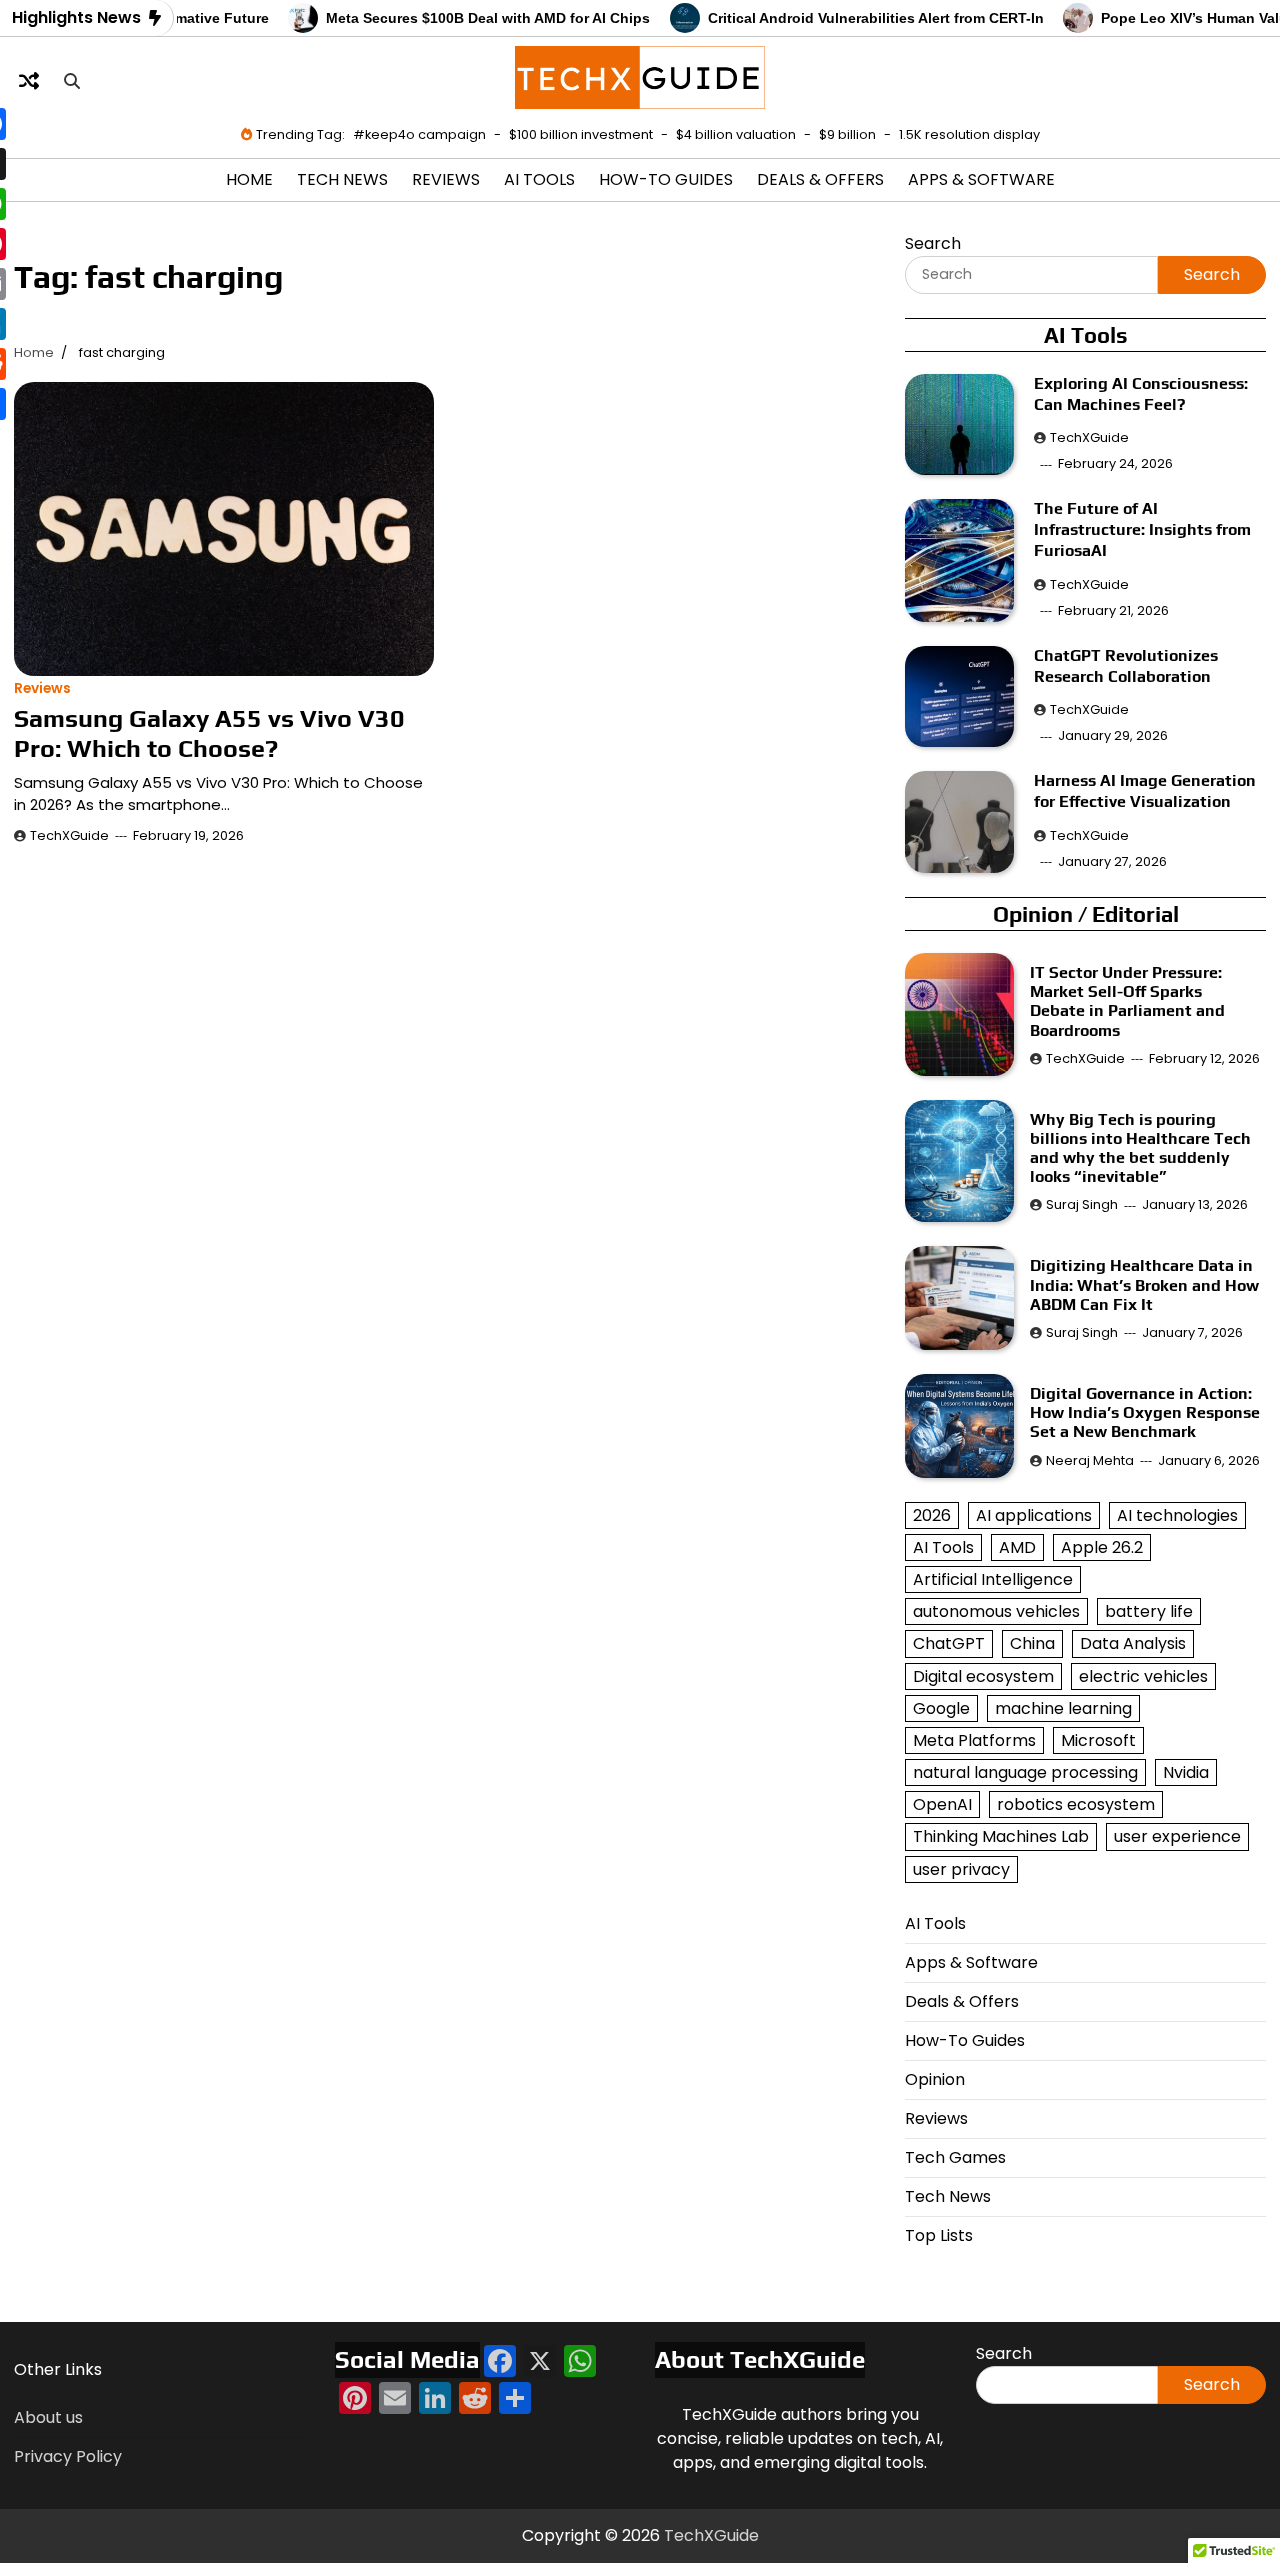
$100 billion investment (581, 134)
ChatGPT (949, 1643)
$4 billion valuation (736, 134)
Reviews (446, 179)
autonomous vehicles (996, 1611)
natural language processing (1025, 1772)
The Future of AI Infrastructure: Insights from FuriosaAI (1142, 529)
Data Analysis (1133, 1643)
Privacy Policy (68, 2456)
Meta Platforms (974, 1740)
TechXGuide (69, 835)
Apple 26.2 (1102, 1547)
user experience (1177, 1836)
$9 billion (847, 134)
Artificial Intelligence (993, 1579)
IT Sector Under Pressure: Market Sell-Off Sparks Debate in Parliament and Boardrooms (1127, 1001)
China (1032, 1643)
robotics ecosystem (1076, 1804)
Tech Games (955, 2157)
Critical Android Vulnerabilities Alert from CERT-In (836, 18)
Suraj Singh (1082, 1204)
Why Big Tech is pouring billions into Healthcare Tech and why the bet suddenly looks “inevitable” (1144, 1148)
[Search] (72, 81)
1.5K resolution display (969, 134)
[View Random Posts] (29, 81)
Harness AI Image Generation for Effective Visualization (1145, 791)
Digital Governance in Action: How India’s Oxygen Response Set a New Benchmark (1145, 1412)
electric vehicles (1143, 1676)
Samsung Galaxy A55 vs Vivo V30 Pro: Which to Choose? (209, 733)
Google (941, 1708)
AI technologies (1177, 1515)
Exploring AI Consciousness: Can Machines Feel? (1141, 394)
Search (933, 243)
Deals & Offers (820, 179)
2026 (932, 1515)
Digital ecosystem (983, 1676)
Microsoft (1098, 1740)
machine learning (1063, 1708)
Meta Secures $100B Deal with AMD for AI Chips (448, 18)
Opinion (935, 2079)
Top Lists (939, 2235)
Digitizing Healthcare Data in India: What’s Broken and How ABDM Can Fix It (1144, 1284)
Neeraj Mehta (1090, 1460)
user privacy (961, 1869)
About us (48, 2417)
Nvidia (1186, 1772)
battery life (1149, 1611)
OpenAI (942, 1804)
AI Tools (539, 179)
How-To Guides (666, 179)
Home (249, 179)
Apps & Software (981, 179)
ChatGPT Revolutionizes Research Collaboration (1126, 666)
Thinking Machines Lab (1001, 1836)
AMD (1017, 1547)
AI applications (1034, 1515)
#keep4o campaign (419, 134)
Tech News (342, 179)
